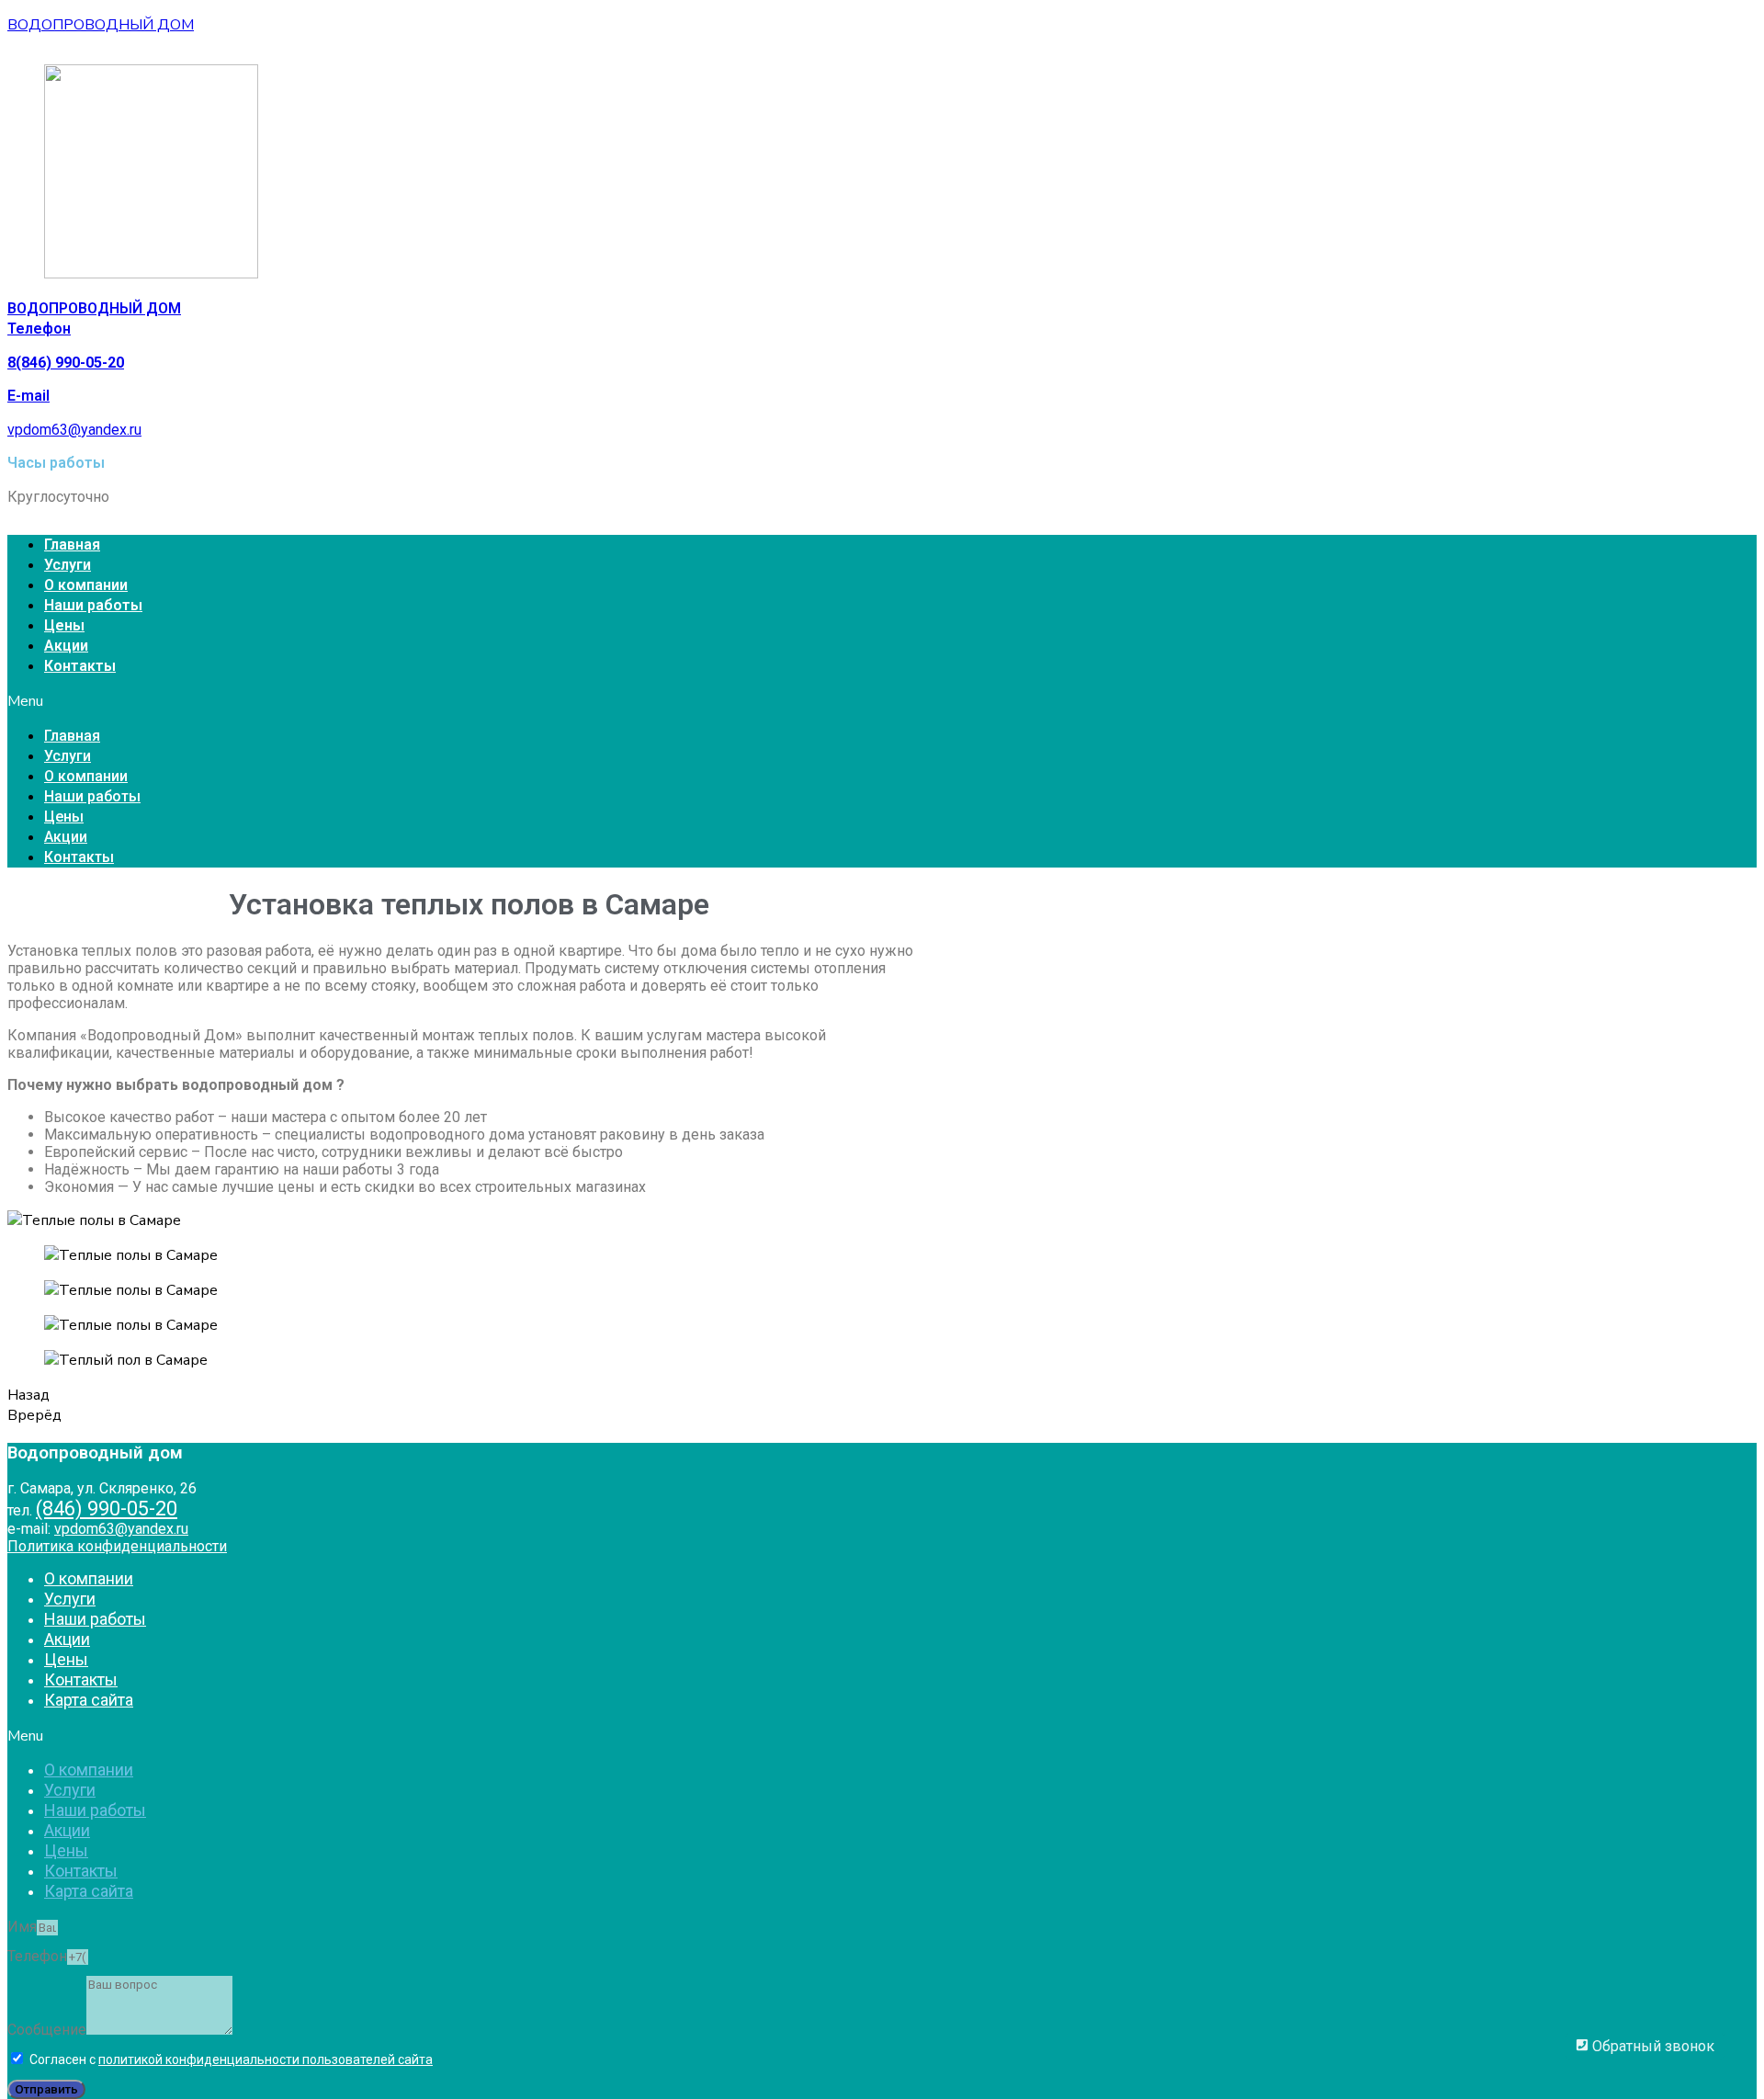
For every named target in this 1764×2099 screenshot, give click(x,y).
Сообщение (47, 2030)
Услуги (68, 565)
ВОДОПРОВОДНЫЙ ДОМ (101, 25)
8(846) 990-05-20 (66, 363)
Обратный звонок (1651, 2046)
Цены (64, 625)
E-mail (28, 396)
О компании (86, 585)
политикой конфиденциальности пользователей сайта (266, 2059)
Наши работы (93, 605)
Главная (72, 545)
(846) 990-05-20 (107, 1509)
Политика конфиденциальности (117, 1546)
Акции (66, 646)
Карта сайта (89, 1700)
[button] (882, 701)
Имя (22, 1927)
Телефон (39, 329)
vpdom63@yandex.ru (74, 430)
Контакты (80, 666)
